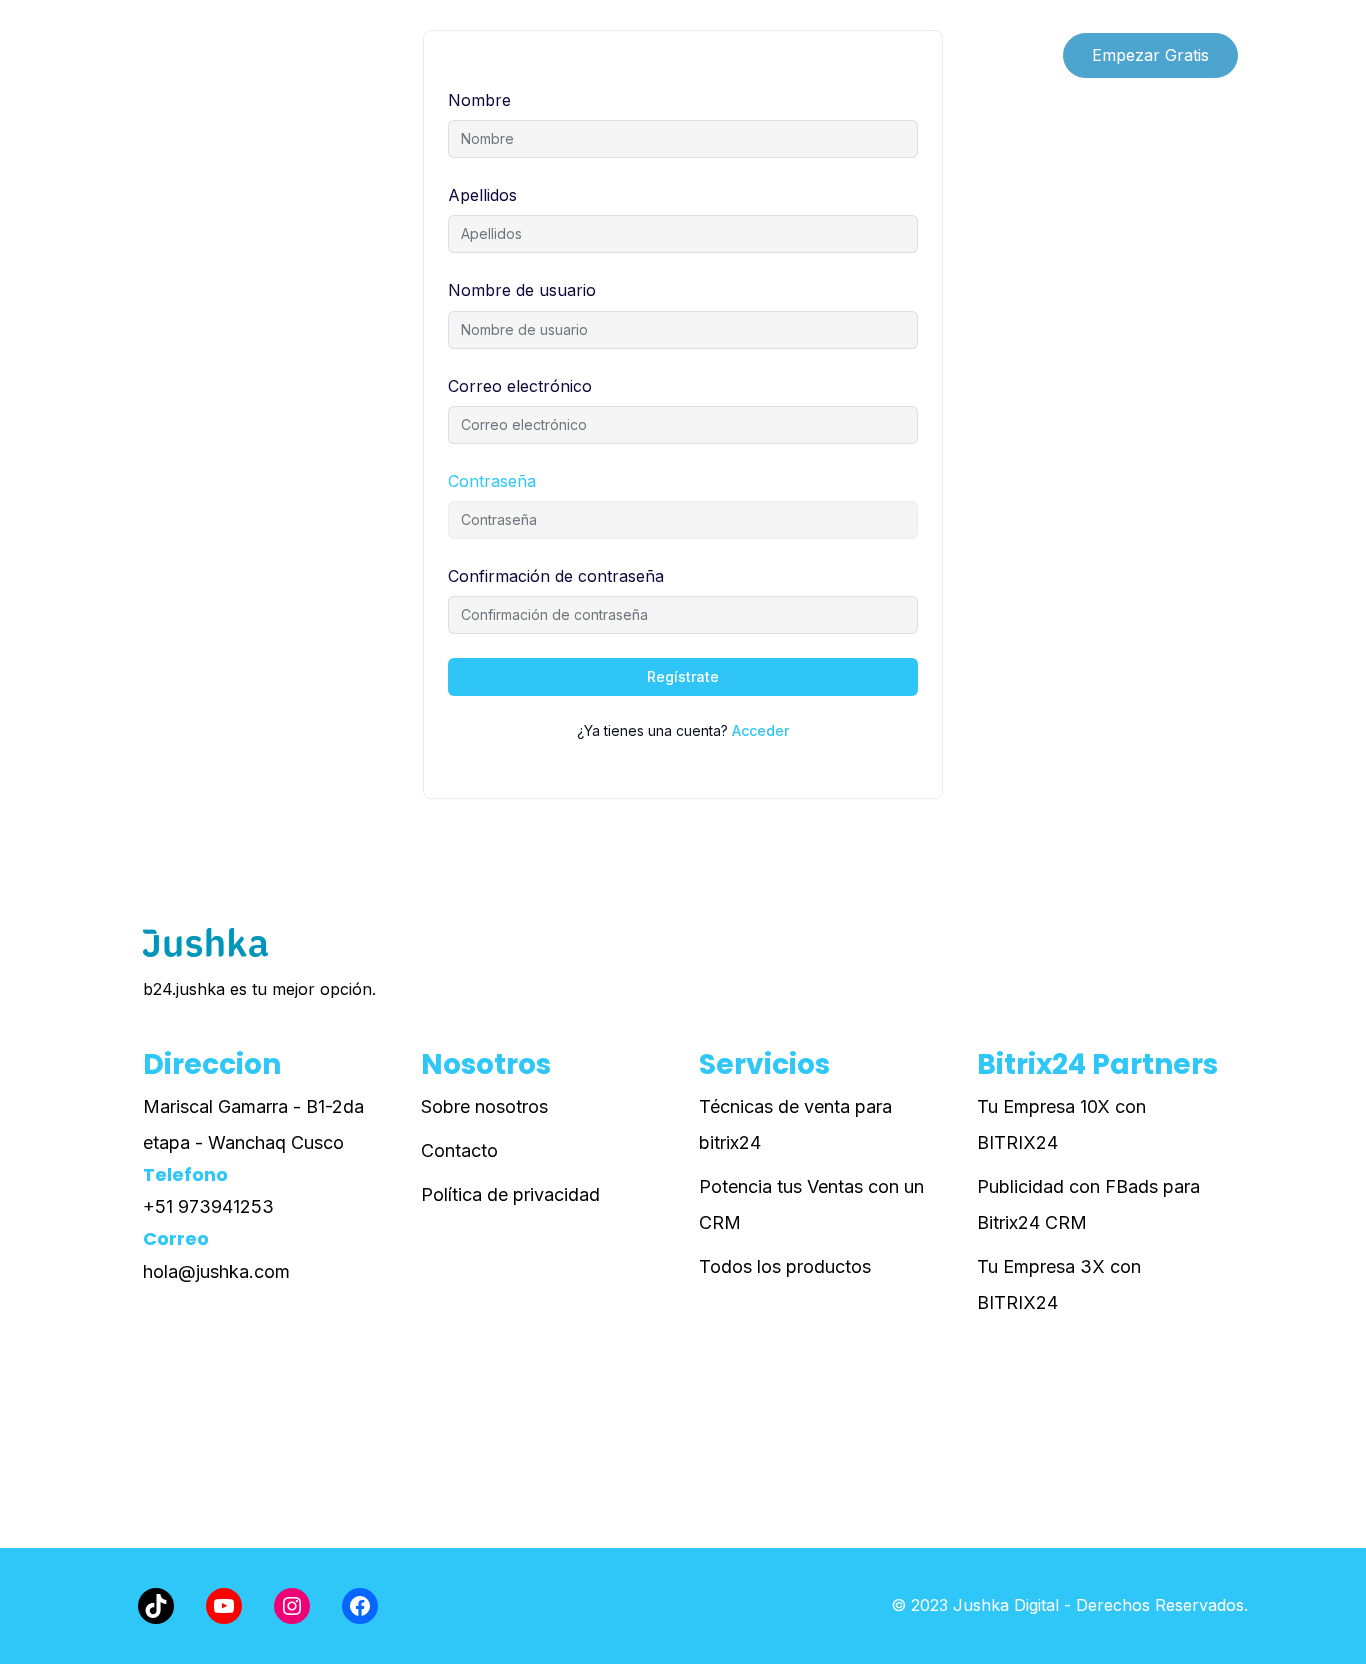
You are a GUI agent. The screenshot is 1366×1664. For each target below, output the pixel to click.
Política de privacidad (510, 1194)
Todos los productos (785, 1266)
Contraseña (492, 481)
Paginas (316, 55)
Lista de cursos (190, 55)
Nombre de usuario (522, 290)
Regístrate (683, 676)
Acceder (760, 730)
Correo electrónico (520, 386)
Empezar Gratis (1150, 55)
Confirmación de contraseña (556, 576)
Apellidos (482, 195)
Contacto (459, 1150)
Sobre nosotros (484, 1106)
